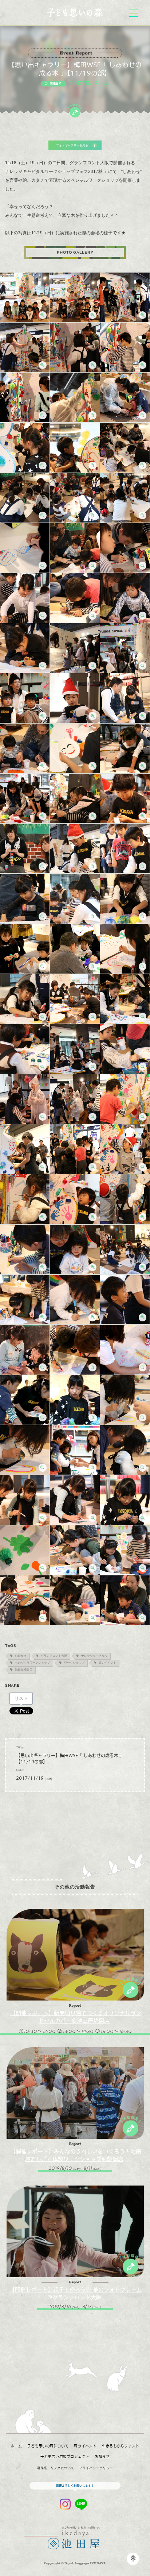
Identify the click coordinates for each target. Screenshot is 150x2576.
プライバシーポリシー (96, 2468)
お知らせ (102, 2456)
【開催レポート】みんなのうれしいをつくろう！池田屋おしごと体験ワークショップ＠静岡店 (76, 2155)
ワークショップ (74, 1663)
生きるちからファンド (121, 2446)
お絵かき (21, 1656)
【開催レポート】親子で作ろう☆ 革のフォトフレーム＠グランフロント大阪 (76, 2293)
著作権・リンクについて (56, 2468)
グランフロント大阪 (54, 1656)
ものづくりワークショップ (32, 1663)
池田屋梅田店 (24, 1670)
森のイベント (107, 1663)
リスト (21, 1698)
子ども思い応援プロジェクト (65, 2456)
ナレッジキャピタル (94, 1656)
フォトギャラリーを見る (72, 145)
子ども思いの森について (48, 2446)
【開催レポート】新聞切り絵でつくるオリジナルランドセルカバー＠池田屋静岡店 (76, 2017)
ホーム (16, 2446)
